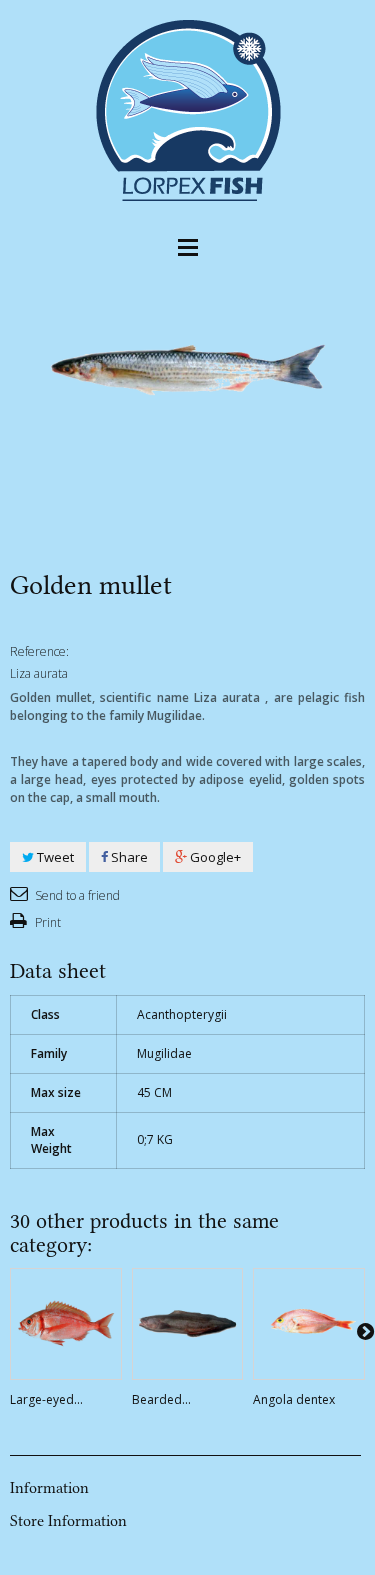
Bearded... (161, 1399)
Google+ (214, 857)
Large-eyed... (46, 1399)
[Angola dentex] (309, 1324)
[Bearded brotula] (188, 1324)
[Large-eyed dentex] (66, 1324)
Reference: (39, 651)
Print (46, 922)
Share (128, 857)
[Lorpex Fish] (188, 108)
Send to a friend (76, 895)
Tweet (54, 857)
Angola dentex (294, 1399)
